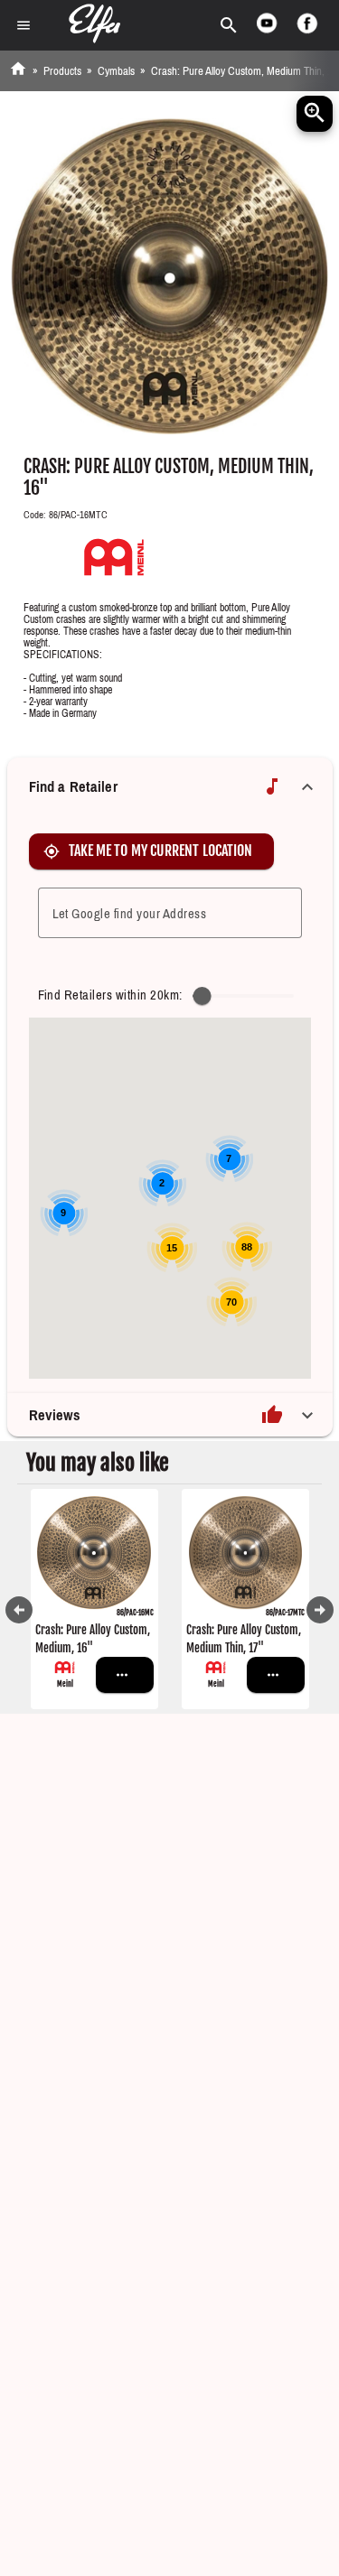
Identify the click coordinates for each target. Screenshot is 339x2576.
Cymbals (116, 71)
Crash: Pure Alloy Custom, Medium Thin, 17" (244, 1639)
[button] (170, 786)
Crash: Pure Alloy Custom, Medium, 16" (93, 1639)
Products (62, 71)
